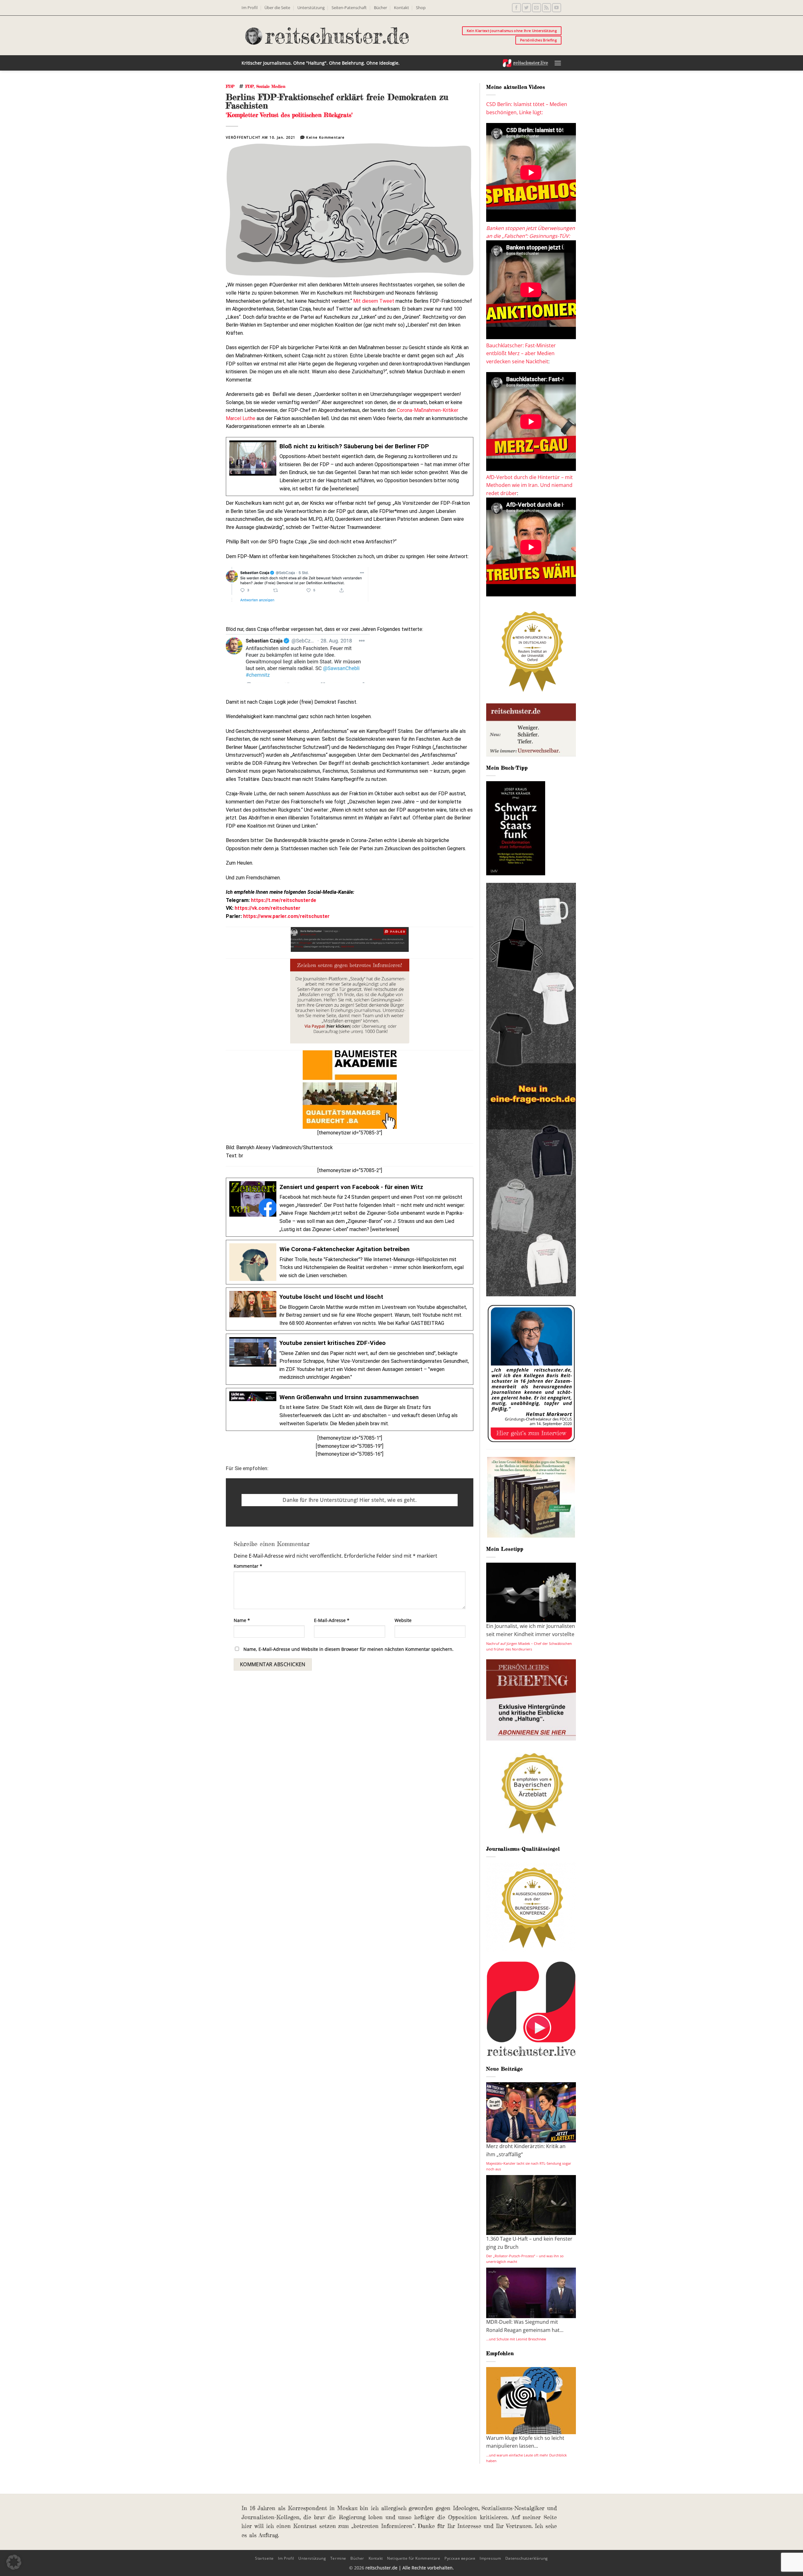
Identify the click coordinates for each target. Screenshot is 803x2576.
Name (242, 1620)
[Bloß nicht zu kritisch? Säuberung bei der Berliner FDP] (350, 467)
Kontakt (401, 8)
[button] (558, 63)
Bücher (380, 8)
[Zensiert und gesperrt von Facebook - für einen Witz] (350, 1207)
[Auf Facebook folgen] (516, 8)
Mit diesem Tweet (374, 301)
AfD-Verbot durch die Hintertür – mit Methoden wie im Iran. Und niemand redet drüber (529, 485)
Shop (421, 8)
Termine (338, 2558)
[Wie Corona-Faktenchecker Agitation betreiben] (350, 1262)
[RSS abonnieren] (547, 8)
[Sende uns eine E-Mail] (537, 8)
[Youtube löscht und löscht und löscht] (350, 1309)
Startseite (264, 2558)
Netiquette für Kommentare (414, 2558)
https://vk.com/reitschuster (268, 908)
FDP (230, 86)
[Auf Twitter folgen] (526, 8)
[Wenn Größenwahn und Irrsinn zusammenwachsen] (350, 1409)
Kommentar (248, 1566)
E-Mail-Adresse (332, 1620)
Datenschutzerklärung (527, 2558)
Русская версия (460, 2558)
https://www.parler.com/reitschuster (286, 916)
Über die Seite (277, 8)
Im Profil (250, 8)
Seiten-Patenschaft (349, 8)
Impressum (490, 2558)
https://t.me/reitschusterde (284, 900)
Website (403, 1620)
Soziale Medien (271, 86)
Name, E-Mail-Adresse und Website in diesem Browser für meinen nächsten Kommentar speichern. (348, 1649)
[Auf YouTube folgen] (557, 8)
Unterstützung (311, 8)
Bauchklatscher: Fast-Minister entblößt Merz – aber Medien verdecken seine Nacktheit (521, 353)
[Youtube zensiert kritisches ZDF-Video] (350, 1359)
